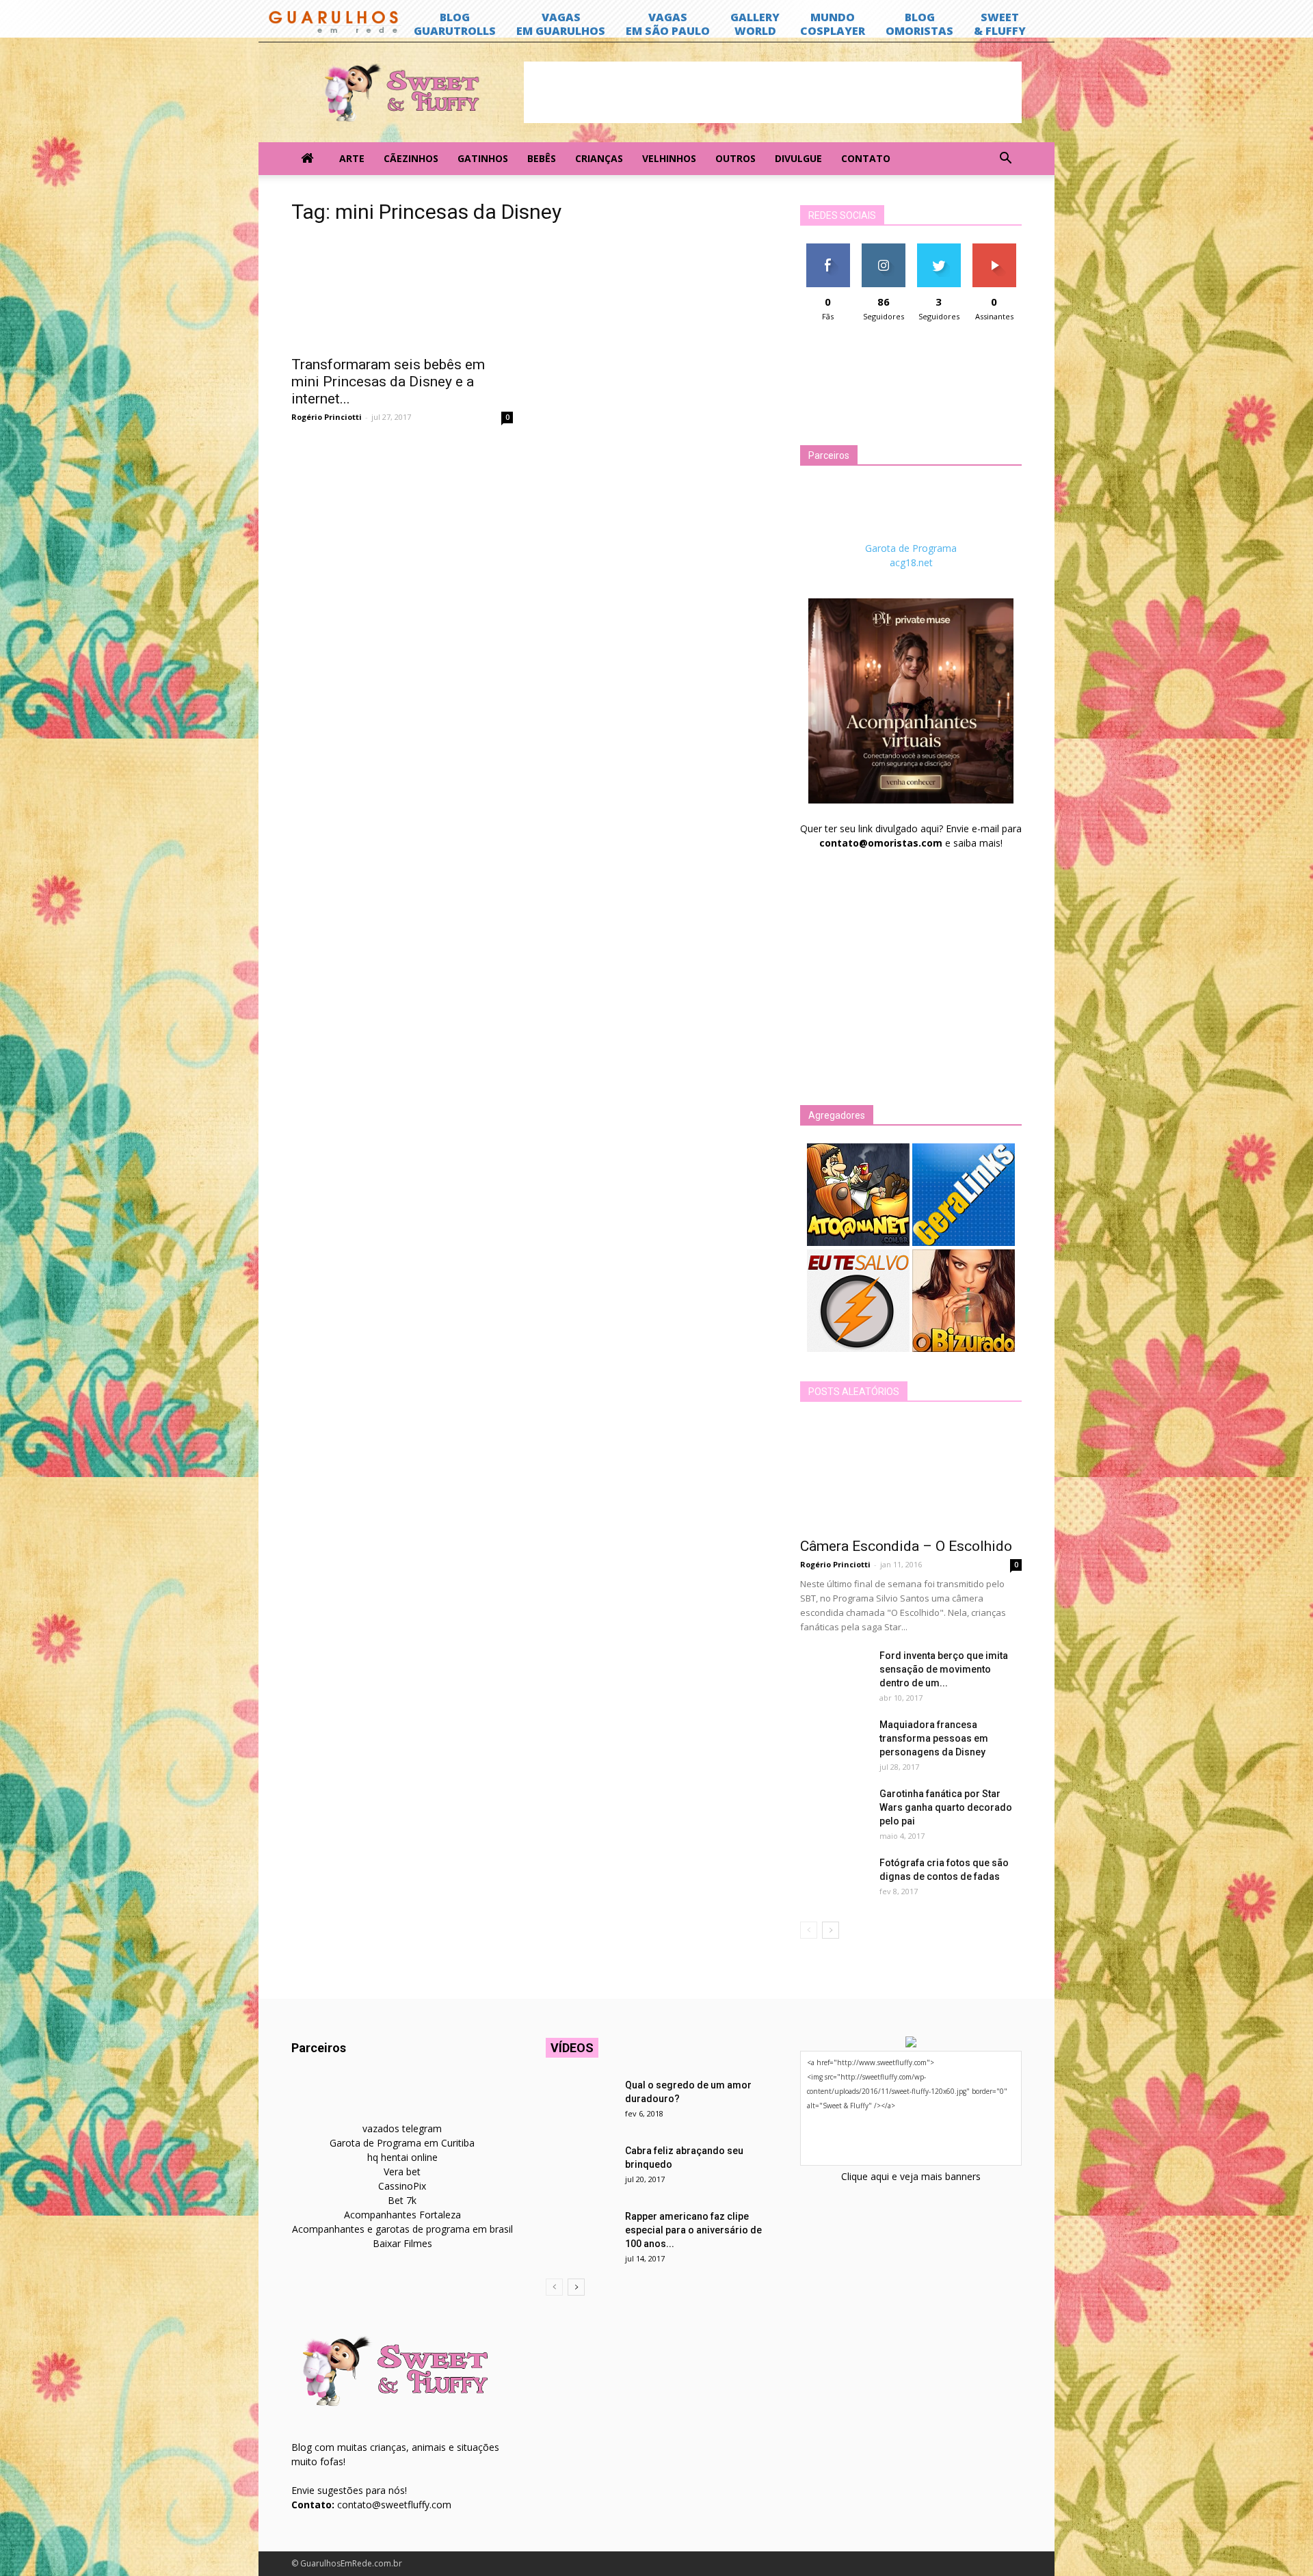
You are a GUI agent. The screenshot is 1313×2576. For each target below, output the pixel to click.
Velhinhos (669, 158)
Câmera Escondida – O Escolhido (906, 1546)
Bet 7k (402, 2200)
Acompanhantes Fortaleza (402, 2215)
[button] (1005, 159)
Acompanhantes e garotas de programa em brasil (402, 2229)
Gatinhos (483, 158)
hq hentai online (402, 2157)
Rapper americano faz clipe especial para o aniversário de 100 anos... (693, 2230)
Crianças (599, 158)
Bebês (542, 158)
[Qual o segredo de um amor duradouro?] (580, 2102)
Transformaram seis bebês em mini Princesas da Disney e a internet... (388, 382)
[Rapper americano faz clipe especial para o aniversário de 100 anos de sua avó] (580, 2233)
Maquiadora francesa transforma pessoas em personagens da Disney (934, 1738)
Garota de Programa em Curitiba (402, 2143)
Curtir (828, 249)
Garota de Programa (911, 548)
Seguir (883, 249)
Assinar (994, 249)
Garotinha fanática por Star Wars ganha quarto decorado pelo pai (946, 1807)
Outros (735, 158)
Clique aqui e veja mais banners (911, 2176)
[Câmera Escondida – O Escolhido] (911, 1474)
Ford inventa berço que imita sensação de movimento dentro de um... (944, 1669)
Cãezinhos (411, 158)
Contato (866, 158)
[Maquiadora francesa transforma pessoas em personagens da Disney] (834, 1742)
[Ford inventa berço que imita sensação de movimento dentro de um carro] (834, 1673)
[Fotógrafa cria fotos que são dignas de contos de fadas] (834, 1880)
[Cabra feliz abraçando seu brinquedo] (580, 2168)
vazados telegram (402, 2128)
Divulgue (798, 158)
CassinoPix (402, 2186)
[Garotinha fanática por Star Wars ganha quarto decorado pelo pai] (834, 1811)
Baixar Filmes (402, 2243)
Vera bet (402, 2172)
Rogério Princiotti (327, 417)
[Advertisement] (773, 92)
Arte (352, 158)
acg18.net (911, 562)
